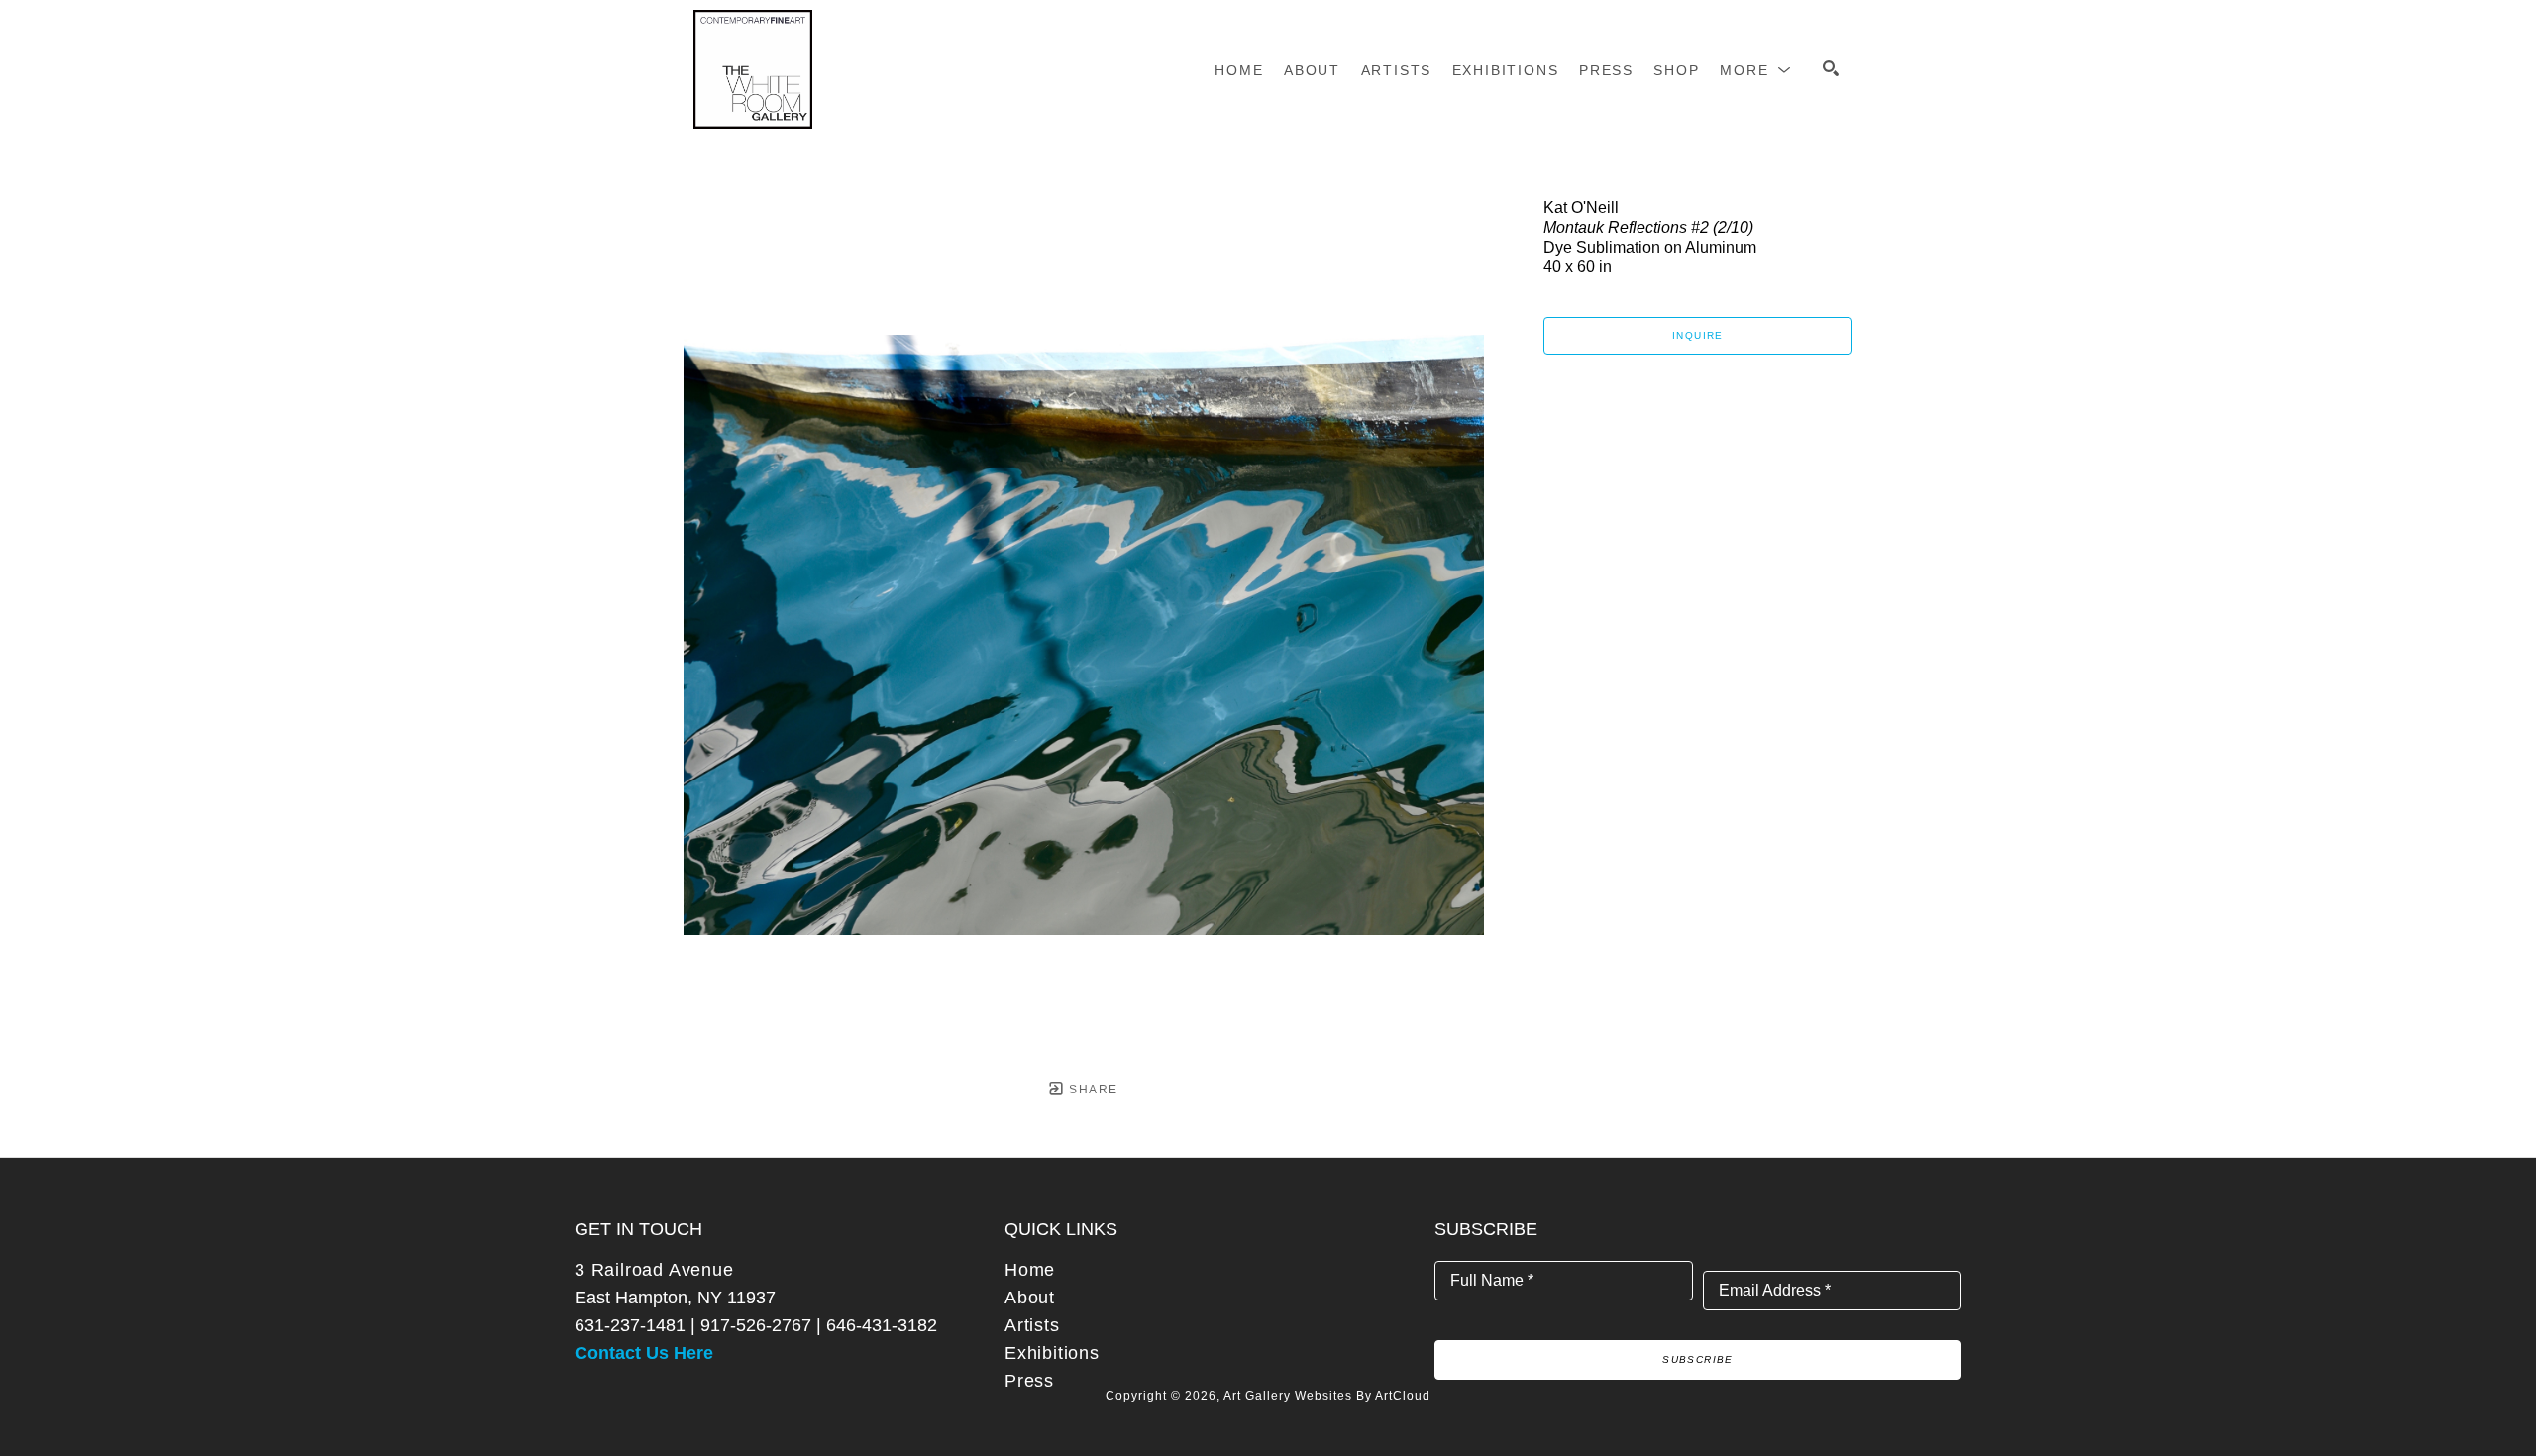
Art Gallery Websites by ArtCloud (1327, 1396)
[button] (1756, 70)
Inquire (1698, 335)
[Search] (1831, 68)
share (1091, 1090)
